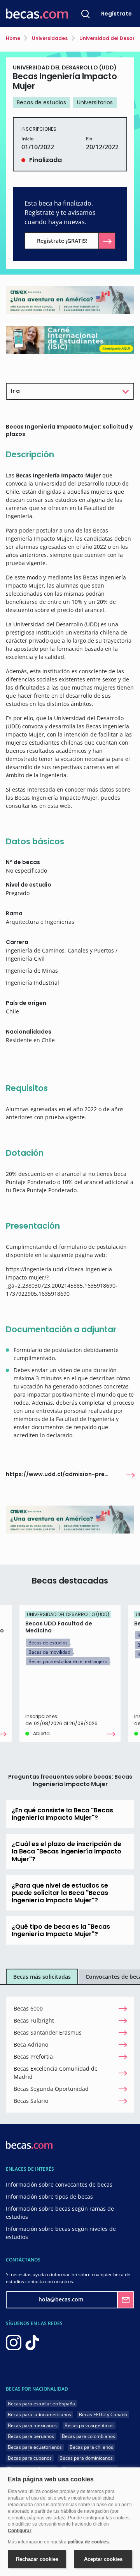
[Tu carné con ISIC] (70, 339)
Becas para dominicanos (86, 2458)
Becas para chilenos (91, 2447)
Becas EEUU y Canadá (103, 2414)
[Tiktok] (32, 2342)
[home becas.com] (29, 2144)
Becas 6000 (28, 2008)
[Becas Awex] (70, 300)
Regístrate (116, 14)
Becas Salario (31, 2101)
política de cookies (88, 2542)
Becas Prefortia (33, 2056)
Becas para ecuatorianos (35, 2447)
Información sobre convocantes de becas (59, 2184)
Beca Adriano (31, 2044)
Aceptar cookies (103, 2559)
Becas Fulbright (34, 2020)
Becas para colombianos (88, 2436)
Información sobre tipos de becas (49, 2197)
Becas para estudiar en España (41, 2404)
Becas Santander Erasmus (48, 2032)
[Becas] (37, 14)
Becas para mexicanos (32, 2425)
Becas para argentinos (89, 2425)
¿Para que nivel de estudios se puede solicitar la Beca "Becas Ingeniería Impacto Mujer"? (60, 1893)
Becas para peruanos (31, 2436)
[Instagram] (14, 2342)
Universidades (49, 38)
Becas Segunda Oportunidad (51, 2089)
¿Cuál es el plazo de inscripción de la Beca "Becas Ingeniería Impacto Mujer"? (66, 1851)
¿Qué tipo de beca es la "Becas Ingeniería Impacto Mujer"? (61, 1930)
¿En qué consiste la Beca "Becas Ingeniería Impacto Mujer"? (62, 1814)
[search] (86, 14)
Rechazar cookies (37, 2559)
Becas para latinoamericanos (39, 2414)
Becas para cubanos (30, 2458)
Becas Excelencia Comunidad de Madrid (56, 2073)
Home (13, 38)
